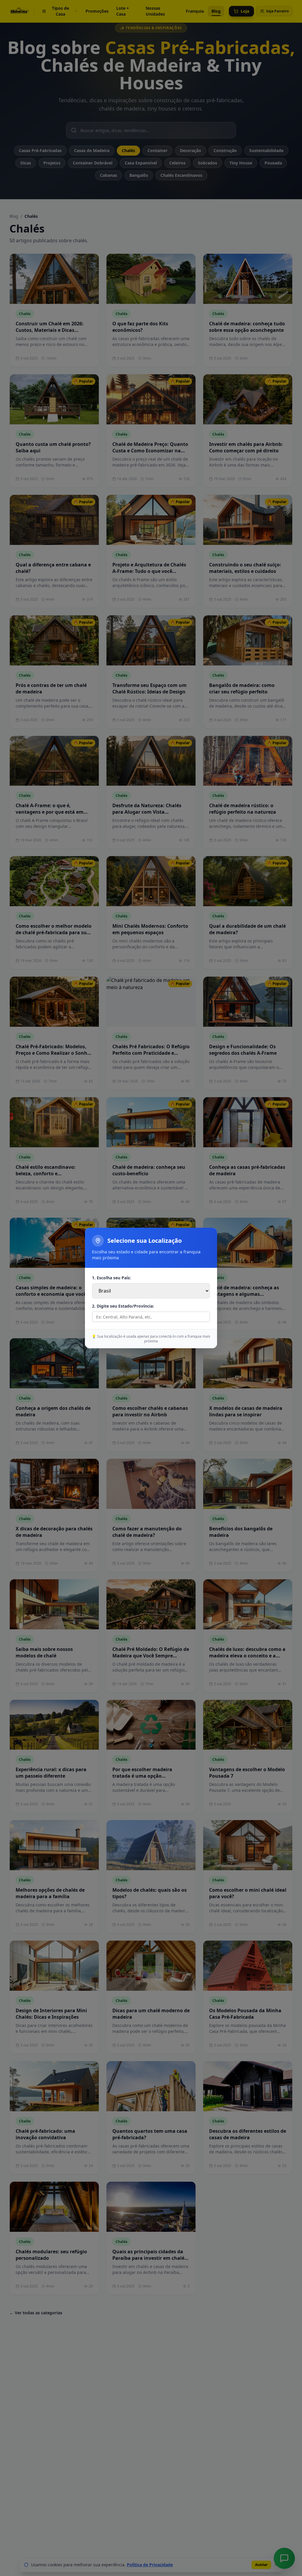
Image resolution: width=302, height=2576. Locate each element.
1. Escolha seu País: (111, 1278)
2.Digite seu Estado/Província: (123, 1306)
